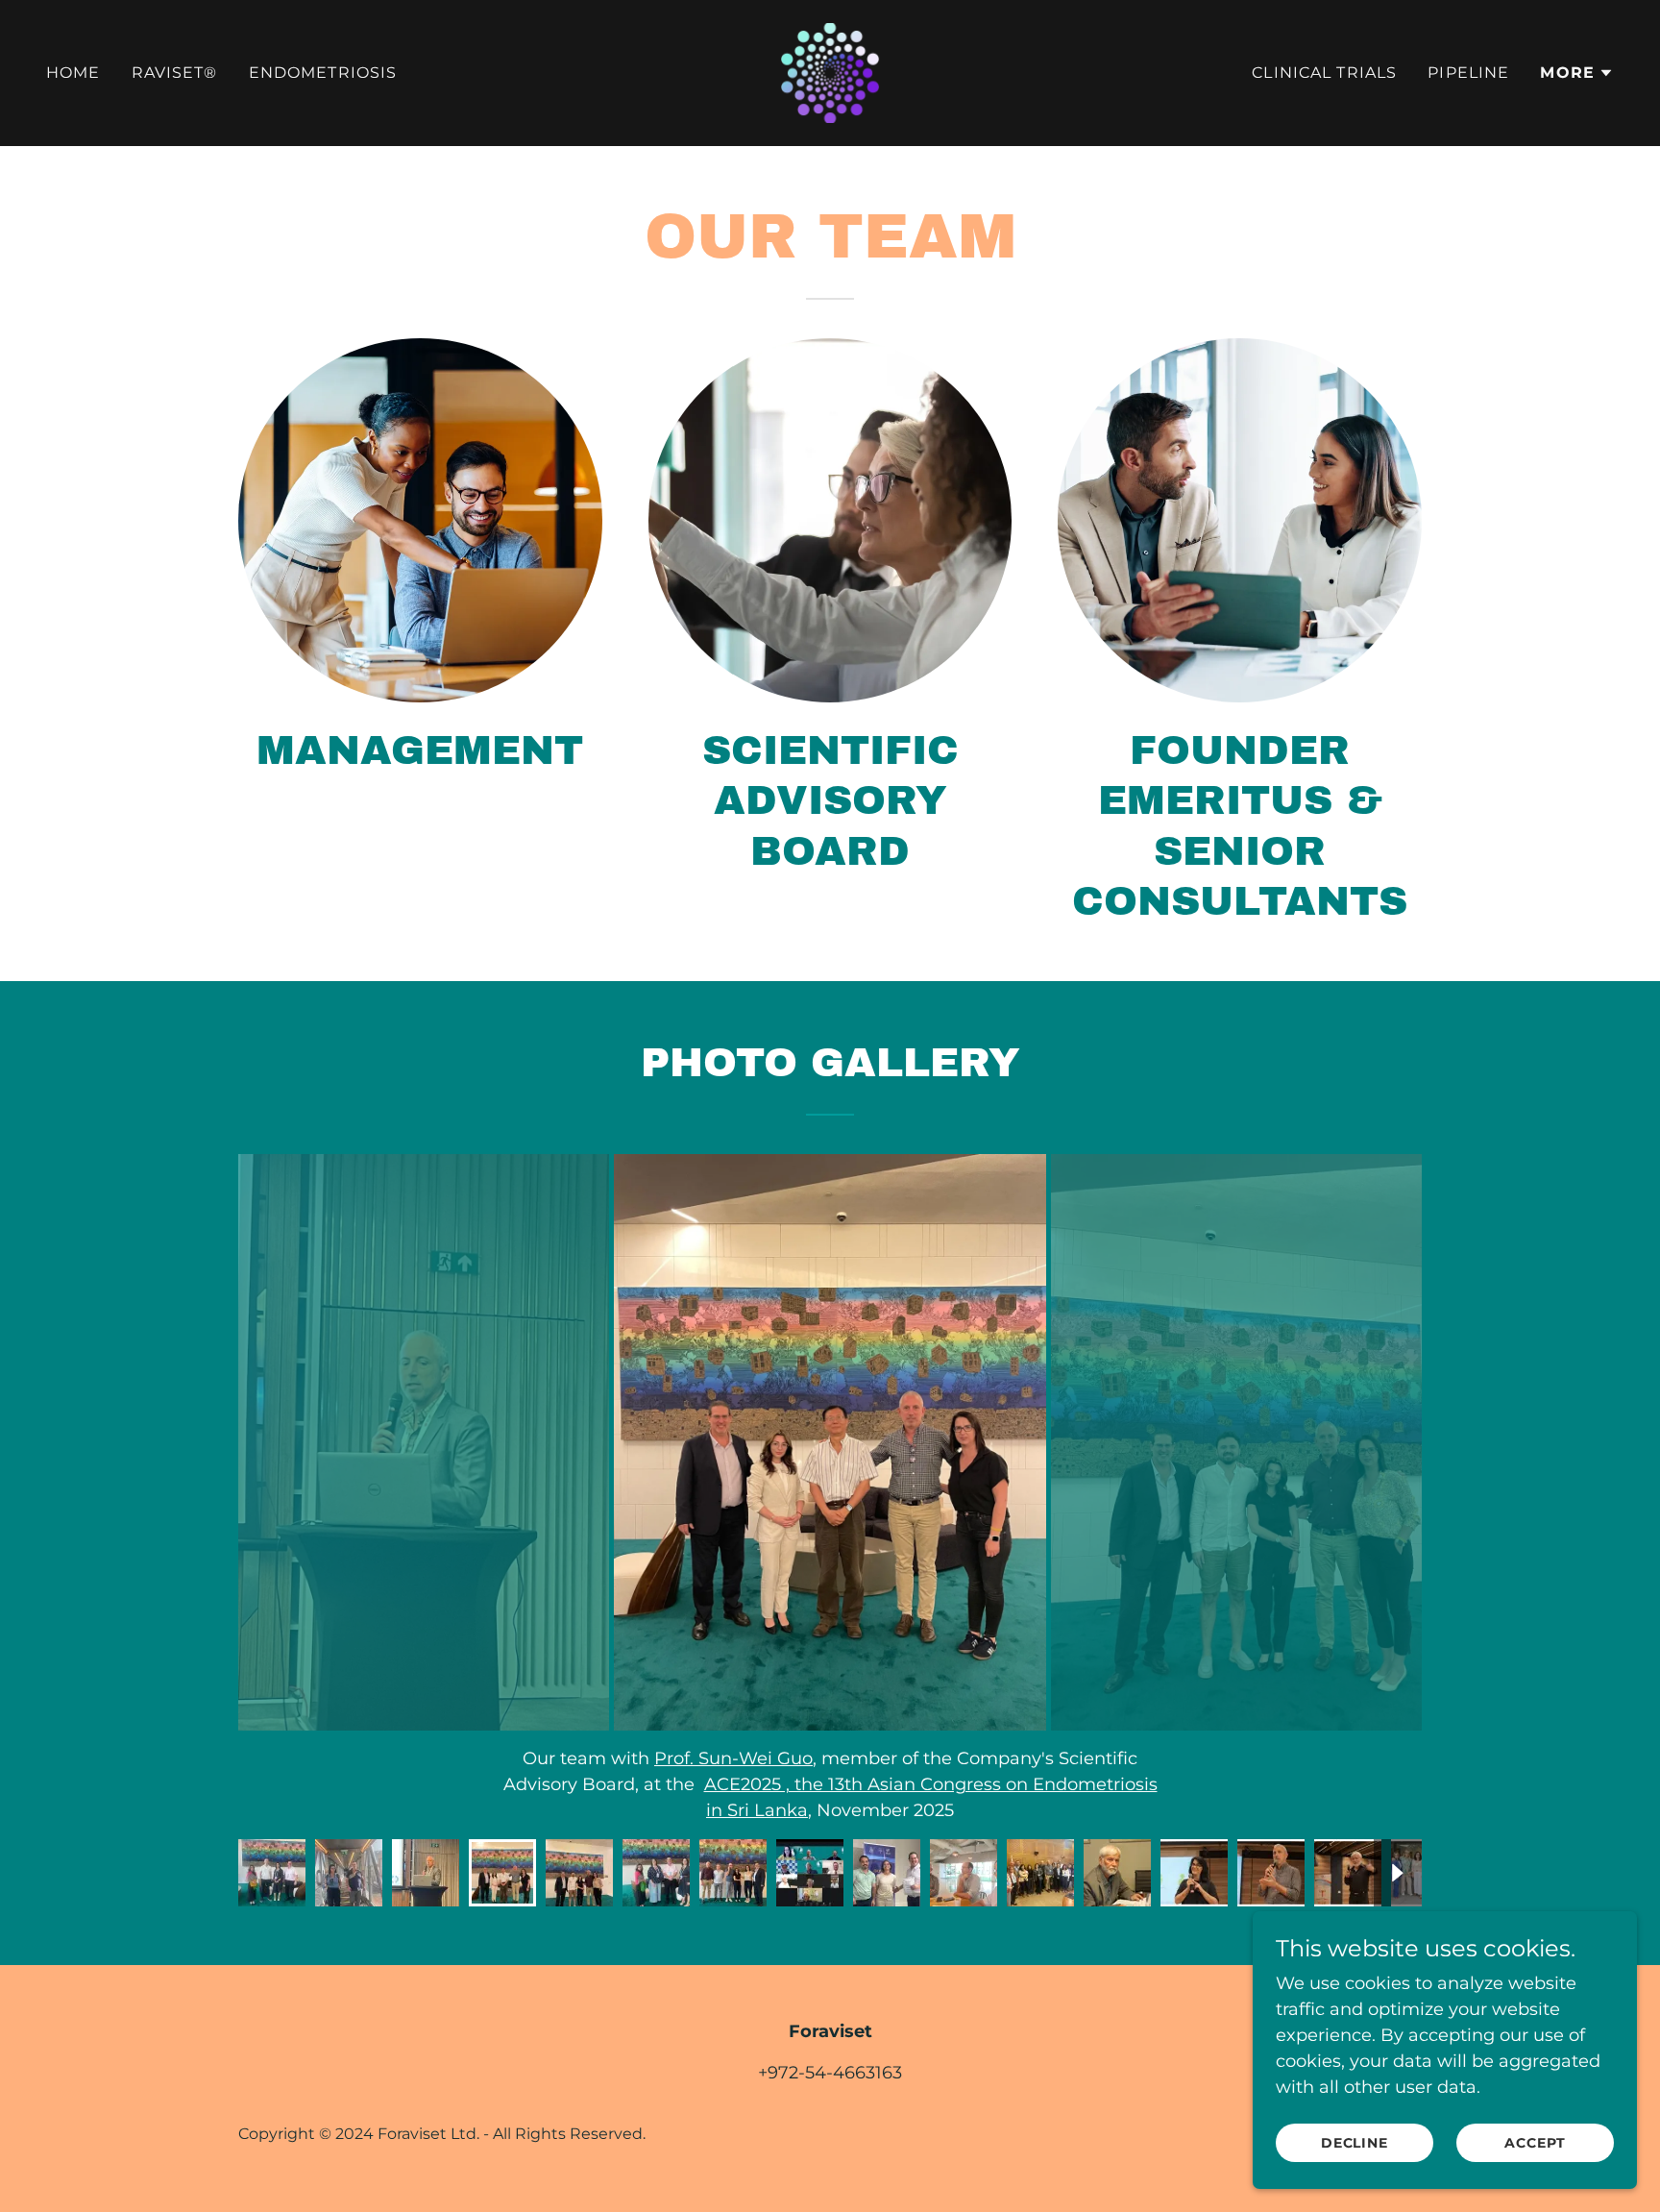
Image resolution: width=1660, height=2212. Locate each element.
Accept (1535, 2143)
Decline (1355, 2143)
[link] (830, 72)
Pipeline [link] (1468, 73)
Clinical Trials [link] (1324, 73)
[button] (1577, 73)
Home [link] (73, 73)
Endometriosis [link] (323, 73)
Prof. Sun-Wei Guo (733, 1758)
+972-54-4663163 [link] (830, 2073)
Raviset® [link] (175, 73)
